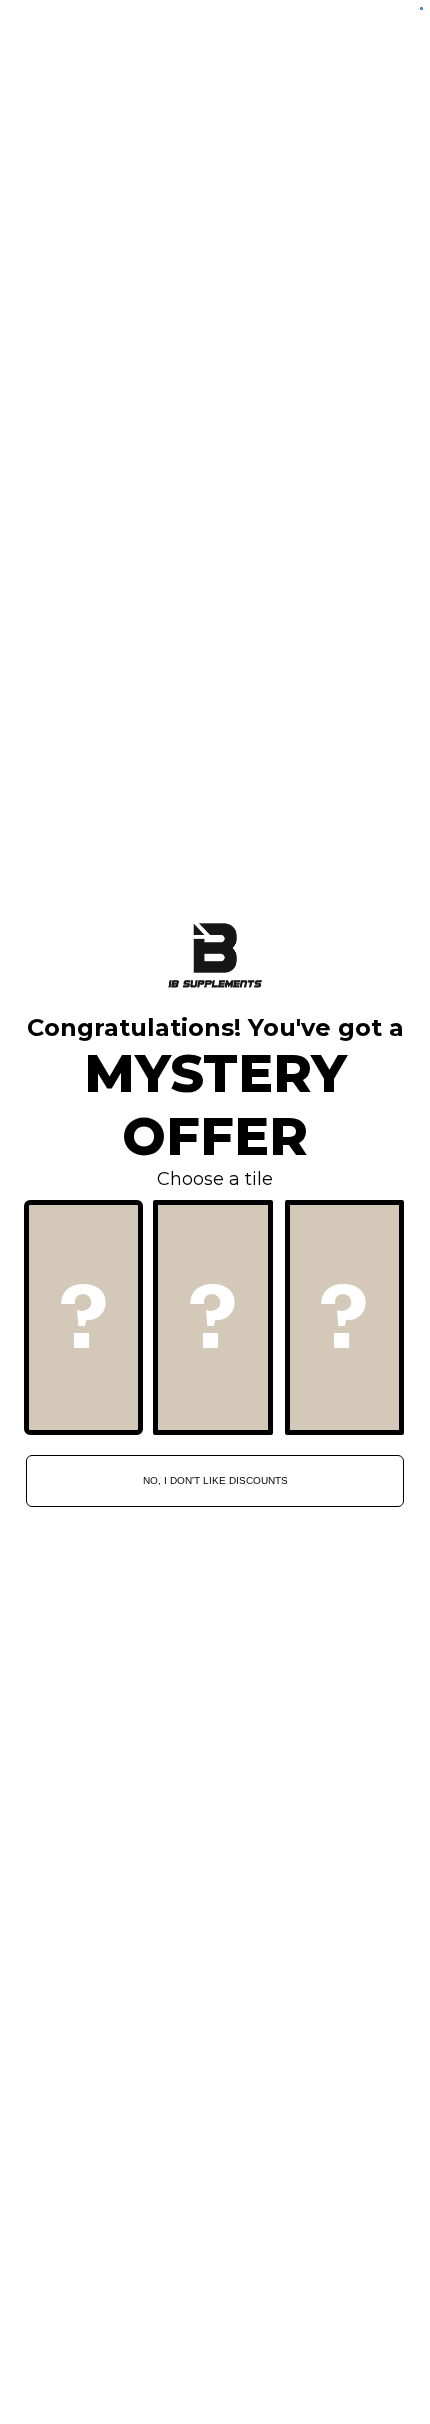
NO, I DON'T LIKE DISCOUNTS (215, 1480)
